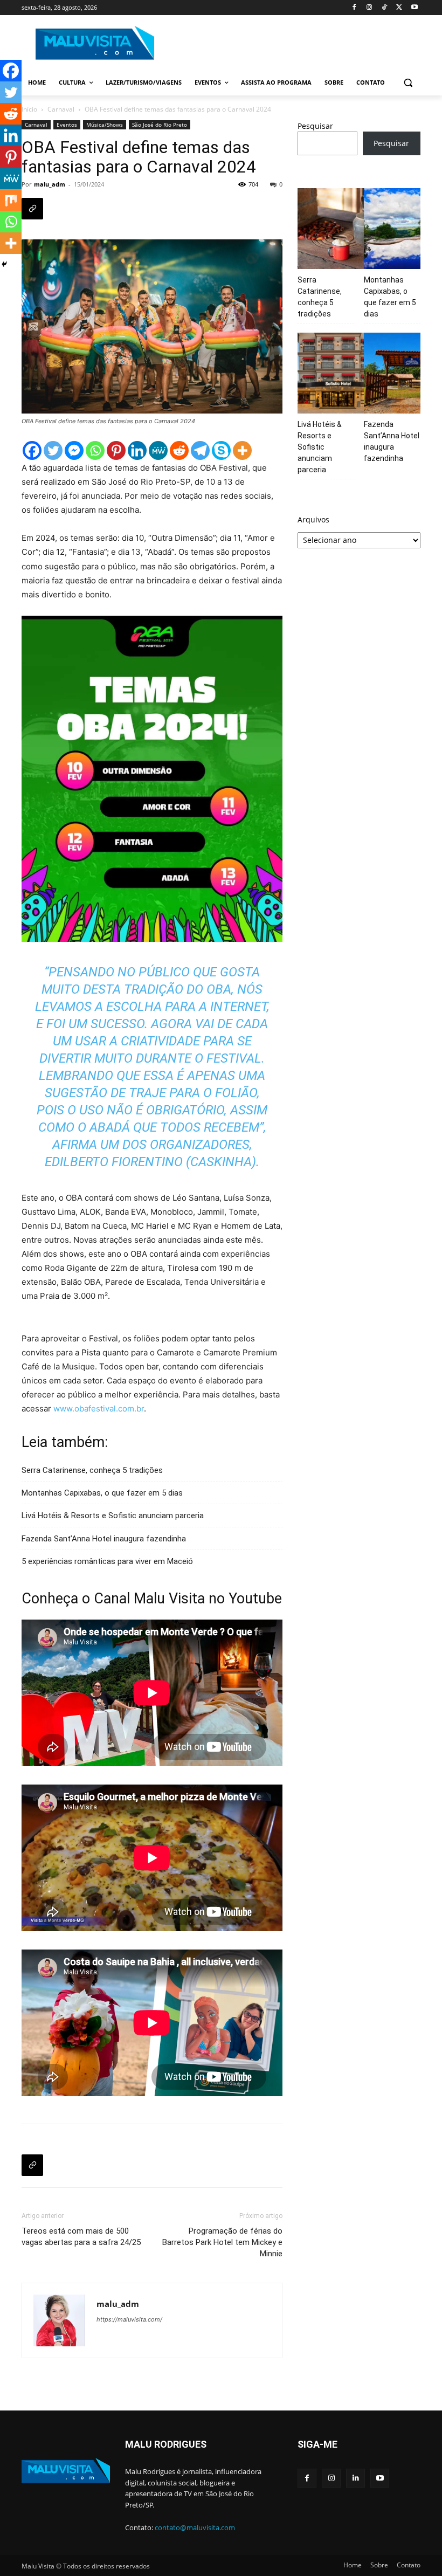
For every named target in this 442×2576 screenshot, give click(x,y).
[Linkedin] (137, 450)
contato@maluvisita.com (195, 2527)
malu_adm (50, 184)
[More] (242, 450)
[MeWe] (158, 450)
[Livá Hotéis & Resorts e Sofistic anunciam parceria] (338, 375)
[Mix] (11, 200)
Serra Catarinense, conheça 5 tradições (92, 1470)
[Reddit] (179, 450)
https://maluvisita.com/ (129, 2319)
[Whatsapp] (95, 450)
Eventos (67, 125)
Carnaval (61, 109)
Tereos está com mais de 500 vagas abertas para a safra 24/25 (81, 2237)
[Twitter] (399, 8)
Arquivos (313, 519)
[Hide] (4, 264)
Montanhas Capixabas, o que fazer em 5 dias (102, 1493)
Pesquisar (315, 126)
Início (29, 109)
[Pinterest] (116, 450)
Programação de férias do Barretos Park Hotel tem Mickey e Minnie (222, 2242)
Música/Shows (105, 125)
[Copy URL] (32, 209)
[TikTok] (385, 8)
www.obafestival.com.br (98, 1408)
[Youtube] (414, 8)
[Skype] (221, 450)
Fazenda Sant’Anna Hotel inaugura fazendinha (104, 1539)
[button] (408, 83)
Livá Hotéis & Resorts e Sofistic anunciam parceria (113, 1516)
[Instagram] (370, 8)
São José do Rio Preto (160, 125)
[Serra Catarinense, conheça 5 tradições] (338, 230)
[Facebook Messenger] (74, 450)
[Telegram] (200, 450)
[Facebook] (354, 8)
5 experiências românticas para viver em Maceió (107, 1561)
